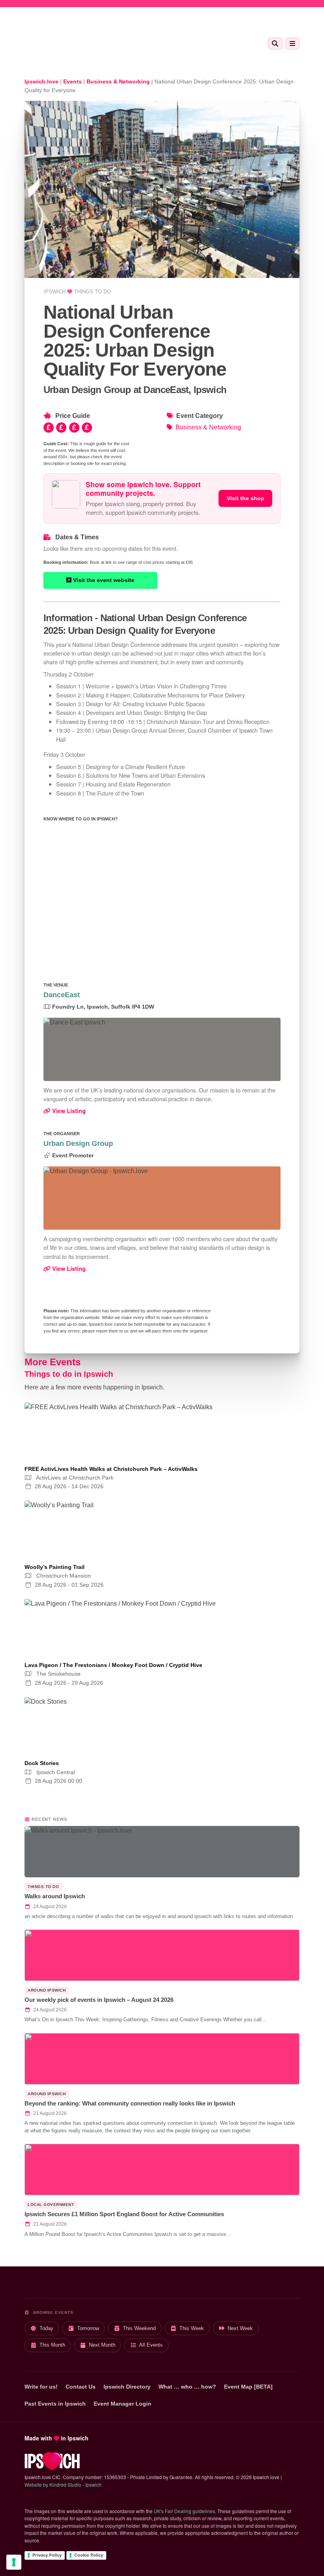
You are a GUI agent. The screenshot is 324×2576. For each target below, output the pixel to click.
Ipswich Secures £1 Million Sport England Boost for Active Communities (124, 2214)
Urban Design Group (78, 1143)
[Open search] (275, 43)
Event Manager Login (122, 2404)
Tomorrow (88, 2328)
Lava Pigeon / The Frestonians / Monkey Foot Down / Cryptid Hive (113, 1665)
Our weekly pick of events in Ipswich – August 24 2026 (99, 2000)
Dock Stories (42, 1763)
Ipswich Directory (127, 2387)
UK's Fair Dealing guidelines (184, 2511)
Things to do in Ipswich (69, 1374)
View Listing (68, 1111)
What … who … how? (187, 2387)
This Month (52, 2345)
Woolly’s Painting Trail (55, 1567)
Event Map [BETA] (248, 2387)
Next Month (102, 2345)
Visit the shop (246, 498)
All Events (151, 2345)
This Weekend (139, 2328)
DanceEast (62, 995)
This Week (192, 2328)
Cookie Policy (89, 2555)
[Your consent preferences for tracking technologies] (14, 2562)
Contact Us (81, 2387)
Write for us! (41, 2387)
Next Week (240, 2328)
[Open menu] (293, 43)
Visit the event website (103, 580)
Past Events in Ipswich (55, 2404)
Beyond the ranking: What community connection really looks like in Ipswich (130, 2103)
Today (46, 2328)
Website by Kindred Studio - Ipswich (63, 2484)
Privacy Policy (47, 2555)
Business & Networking (208, 427)
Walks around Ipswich (55, 1896)
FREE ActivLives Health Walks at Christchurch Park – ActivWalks (111, 1469)
